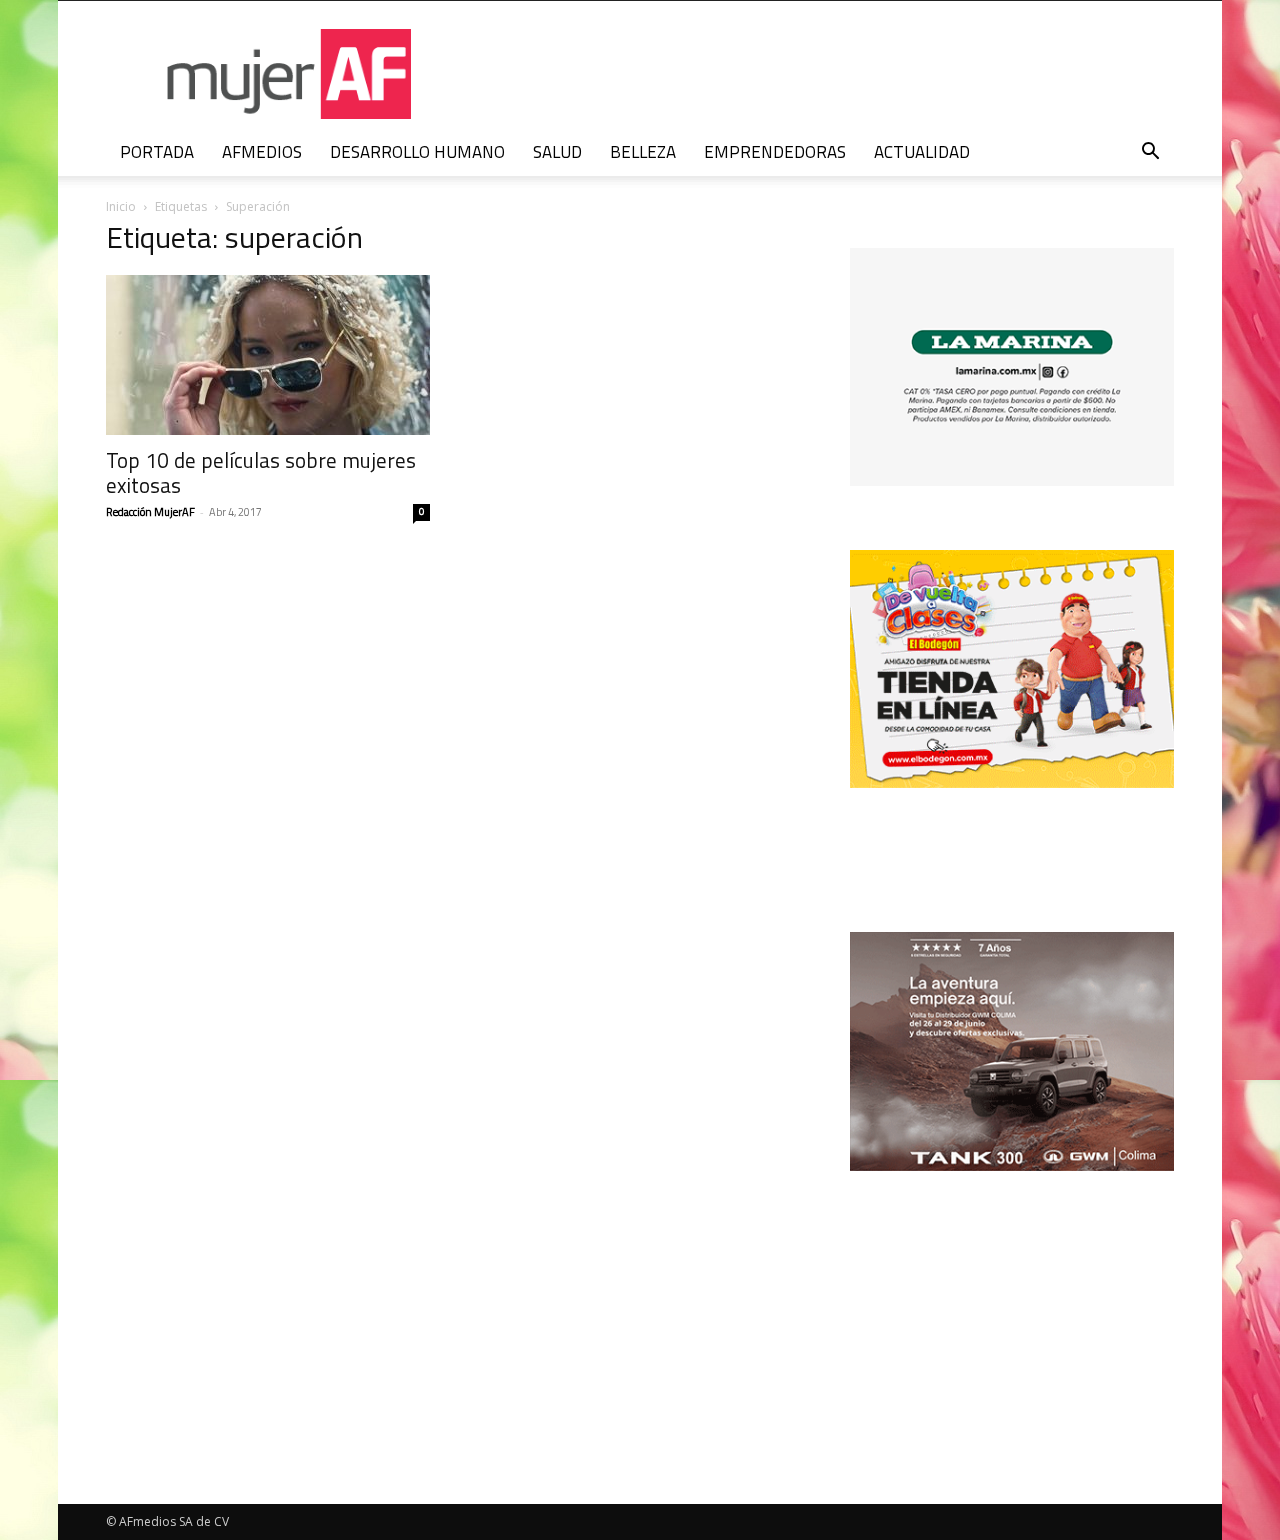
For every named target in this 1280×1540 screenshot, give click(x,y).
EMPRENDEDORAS (775, 152)
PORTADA (157, 152)
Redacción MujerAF (150, 512)
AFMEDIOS (262, 152)
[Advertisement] (1012, 1301)
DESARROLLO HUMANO (417, 152)
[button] (1150, 153)
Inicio (121, 206)
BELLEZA (643, 152)
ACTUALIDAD (922, 152)
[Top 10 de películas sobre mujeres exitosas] (268, 355)
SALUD (557, 152)
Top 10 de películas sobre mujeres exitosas (261, 472)
